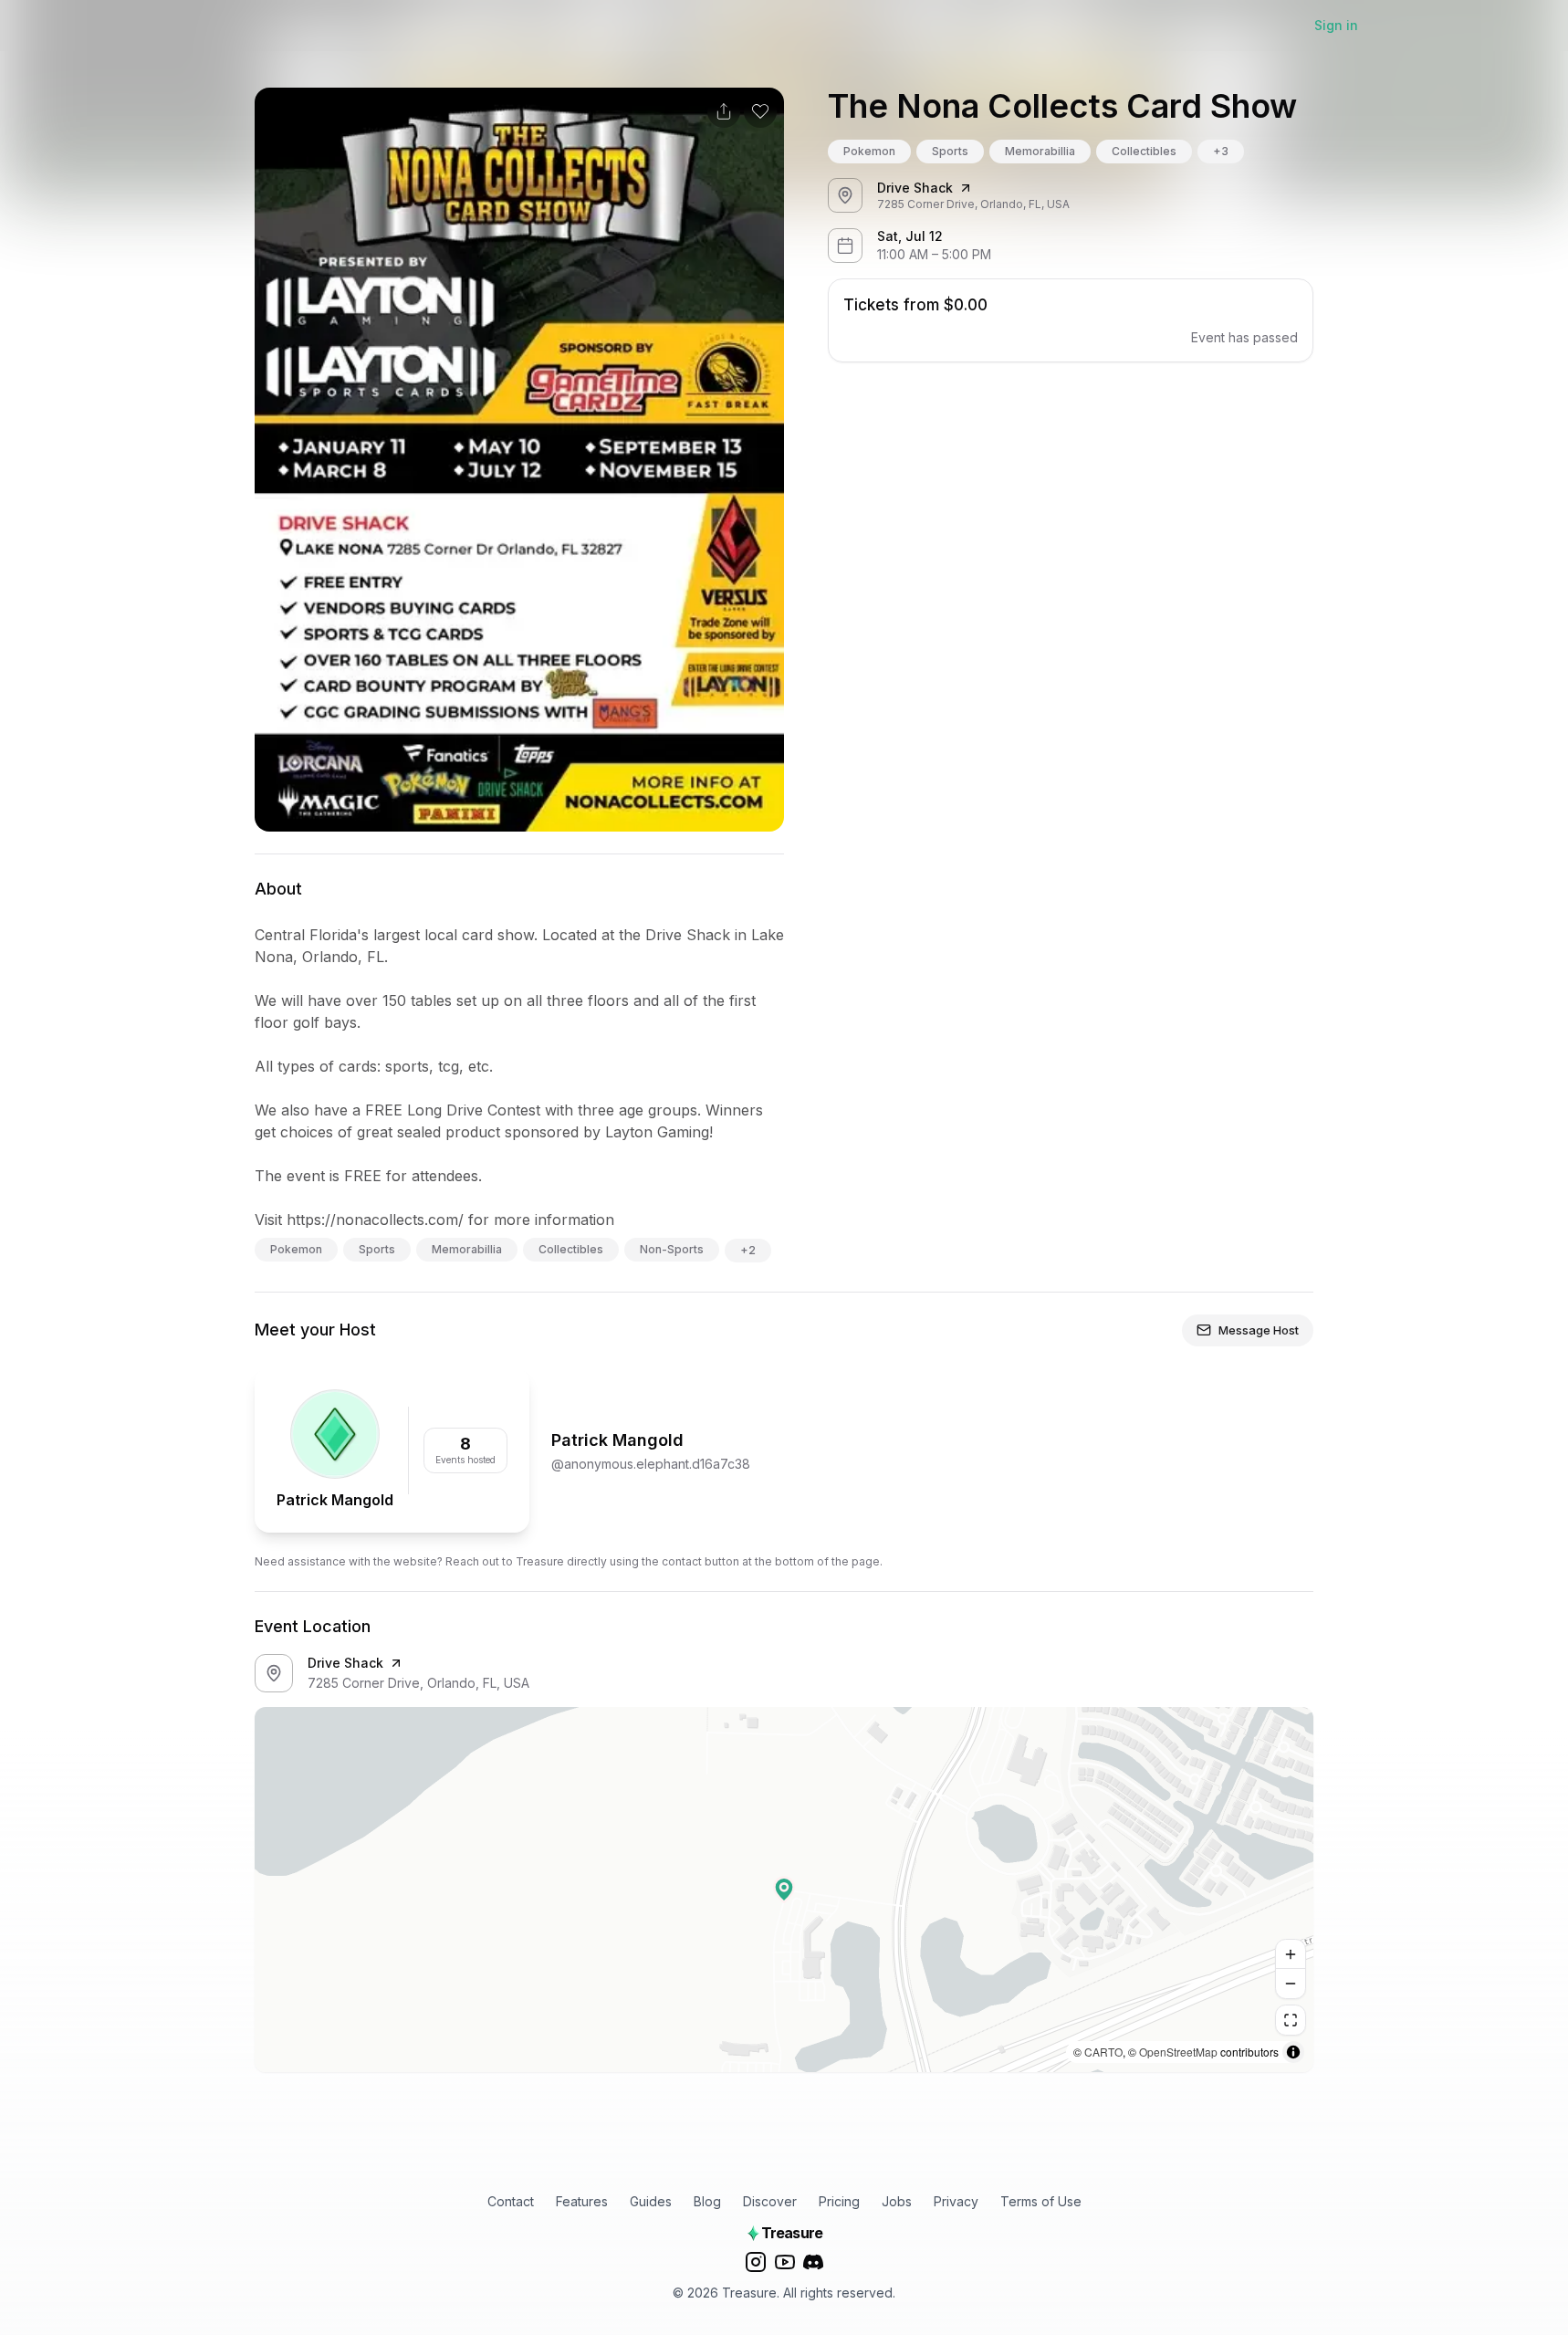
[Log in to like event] (760, 111)
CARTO (1103, 2052)
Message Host (1259, 1330)
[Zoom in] (1291, 1954)
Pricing (839, 2201)
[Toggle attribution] (1293, 2052)
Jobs (897, 2201)
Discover (770, 2201)
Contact (511, 2201)
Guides (651, 2201)
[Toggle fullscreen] (1291, 2020)
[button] (784, 1890)
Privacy (956, 2201)
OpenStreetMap (1178, 2052)
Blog (707, 2201)
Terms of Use (1041, 2201)
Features (582, 2201)
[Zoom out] (1291, 1984)
